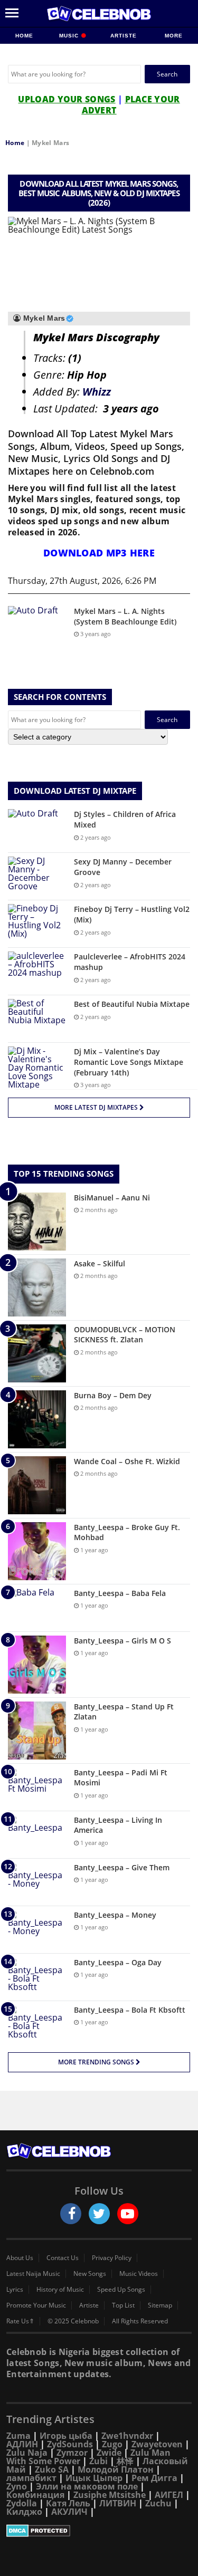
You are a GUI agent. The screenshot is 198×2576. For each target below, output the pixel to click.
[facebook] (71, 2214)
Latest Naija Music (33, 2274)
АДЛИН (22, 2444)
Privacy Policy (112, 2258)
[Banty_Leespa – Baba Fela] (37, 1608)
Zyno (17, 2486)
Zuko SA (52, 2469)
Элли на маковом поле (87, 2486)
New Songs (90, 2274)
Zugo (112, 2444)
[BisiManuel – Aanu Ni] (37, 1222)
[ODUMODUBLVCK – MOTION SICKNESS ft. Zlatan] (37, 1353)
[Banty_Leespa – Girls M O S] (37, 1665)
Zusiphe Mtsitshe (110, 2495)
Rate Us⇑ (20, 2321)
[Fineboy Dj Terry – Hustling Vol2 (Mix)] (37, 924)
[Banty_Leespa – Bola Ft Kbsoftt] (37, 2025)
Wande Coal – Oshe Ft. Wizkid (127, 1461)
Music (70, 36)
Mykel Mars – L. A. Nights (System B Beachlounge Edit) (125, 616)
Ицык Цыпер (94, 2478)
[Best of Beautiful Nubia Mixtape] (37, 1019)
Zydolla (22, 2503)
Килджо (24, 2512)
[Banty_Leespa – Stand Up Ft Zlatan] (37, 1731)
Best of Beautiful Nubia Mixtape (132, 1004)
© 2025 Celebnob (73, 2321)
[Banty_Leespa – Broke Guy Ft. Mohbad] (37, 1551)
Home (24, 36)
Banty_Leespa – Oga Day (118, 1962)
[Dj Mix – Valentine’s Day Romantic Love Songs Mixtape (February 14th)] (37, 1068)
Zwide (109, 2453)
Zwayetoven (157, 2444)
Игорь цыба (66, 2436)
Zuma (18, 2436)
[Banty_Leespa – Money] (37, 1930)
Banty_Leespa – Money (115, 1915)
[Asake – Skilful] (37, 1287)
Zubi (98, 2461)
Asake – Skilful (100, 1263)
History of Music (60, 2290)
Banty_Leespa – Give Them (122, 1867)
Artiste (124, 36)
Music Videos (139, 2274)
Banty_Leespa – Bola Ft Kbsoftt (130, 2010)
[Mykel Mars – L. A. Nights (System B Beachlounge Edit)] (37, 626)
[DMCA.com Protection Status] (99, 2531)
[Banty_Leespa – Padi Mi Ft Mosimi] (37, 1787)
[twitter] (99, 2214)
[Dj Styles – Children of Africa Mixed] (37, 829)
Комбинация (35, 2495)
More (174, 36)
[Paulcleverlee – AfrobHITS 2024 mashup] (37, 971)
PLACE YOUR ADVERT (131, 105)
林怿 (125, 2461)
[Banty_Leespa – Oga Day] (37, 1977)
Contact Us (63, 2258)
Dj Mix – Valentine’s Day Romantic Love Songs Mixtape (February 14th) (129, 1062)
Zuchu (158, 2503)
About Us (20, 2258)
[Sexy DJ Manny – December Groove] (37, 876)
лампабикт (31, 2478)
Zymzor (72, 2453)
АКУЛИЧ (69, 2512)
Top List (123, 2305)
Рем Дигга (154, 2478)
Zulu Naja (27, 2453)
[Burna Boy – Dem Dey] (37, 1419)
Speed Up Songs (121, 2290)
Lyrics (15, 2290)
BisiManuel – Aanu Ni (112, 1198)
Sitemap (160, 2305)
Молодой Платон (116, 2469)
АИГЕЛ (169, 2495)
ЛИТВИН (118, 2503)
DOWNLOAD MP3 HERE (99, 553)
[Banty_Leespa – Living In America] (37, 1835)
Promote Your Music (36, 2305)
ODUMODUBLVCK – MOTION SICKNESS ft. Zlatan (125, 1335)
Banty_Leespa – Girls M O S (122, 1641)
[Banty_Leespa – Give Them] (37, 1882)
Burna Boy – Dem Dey (113, 1395)
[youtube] (128, 2214)
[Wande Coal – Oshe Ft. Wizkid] (37, 1485)
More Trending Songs (97, 2062)
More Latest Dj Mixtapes (97, 1107)
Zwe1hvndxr (127, 2436)
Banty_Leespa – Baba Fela (120, 1593)
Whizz (97, 392)
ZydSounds (70, 2444)
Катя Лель (68, 2503)
